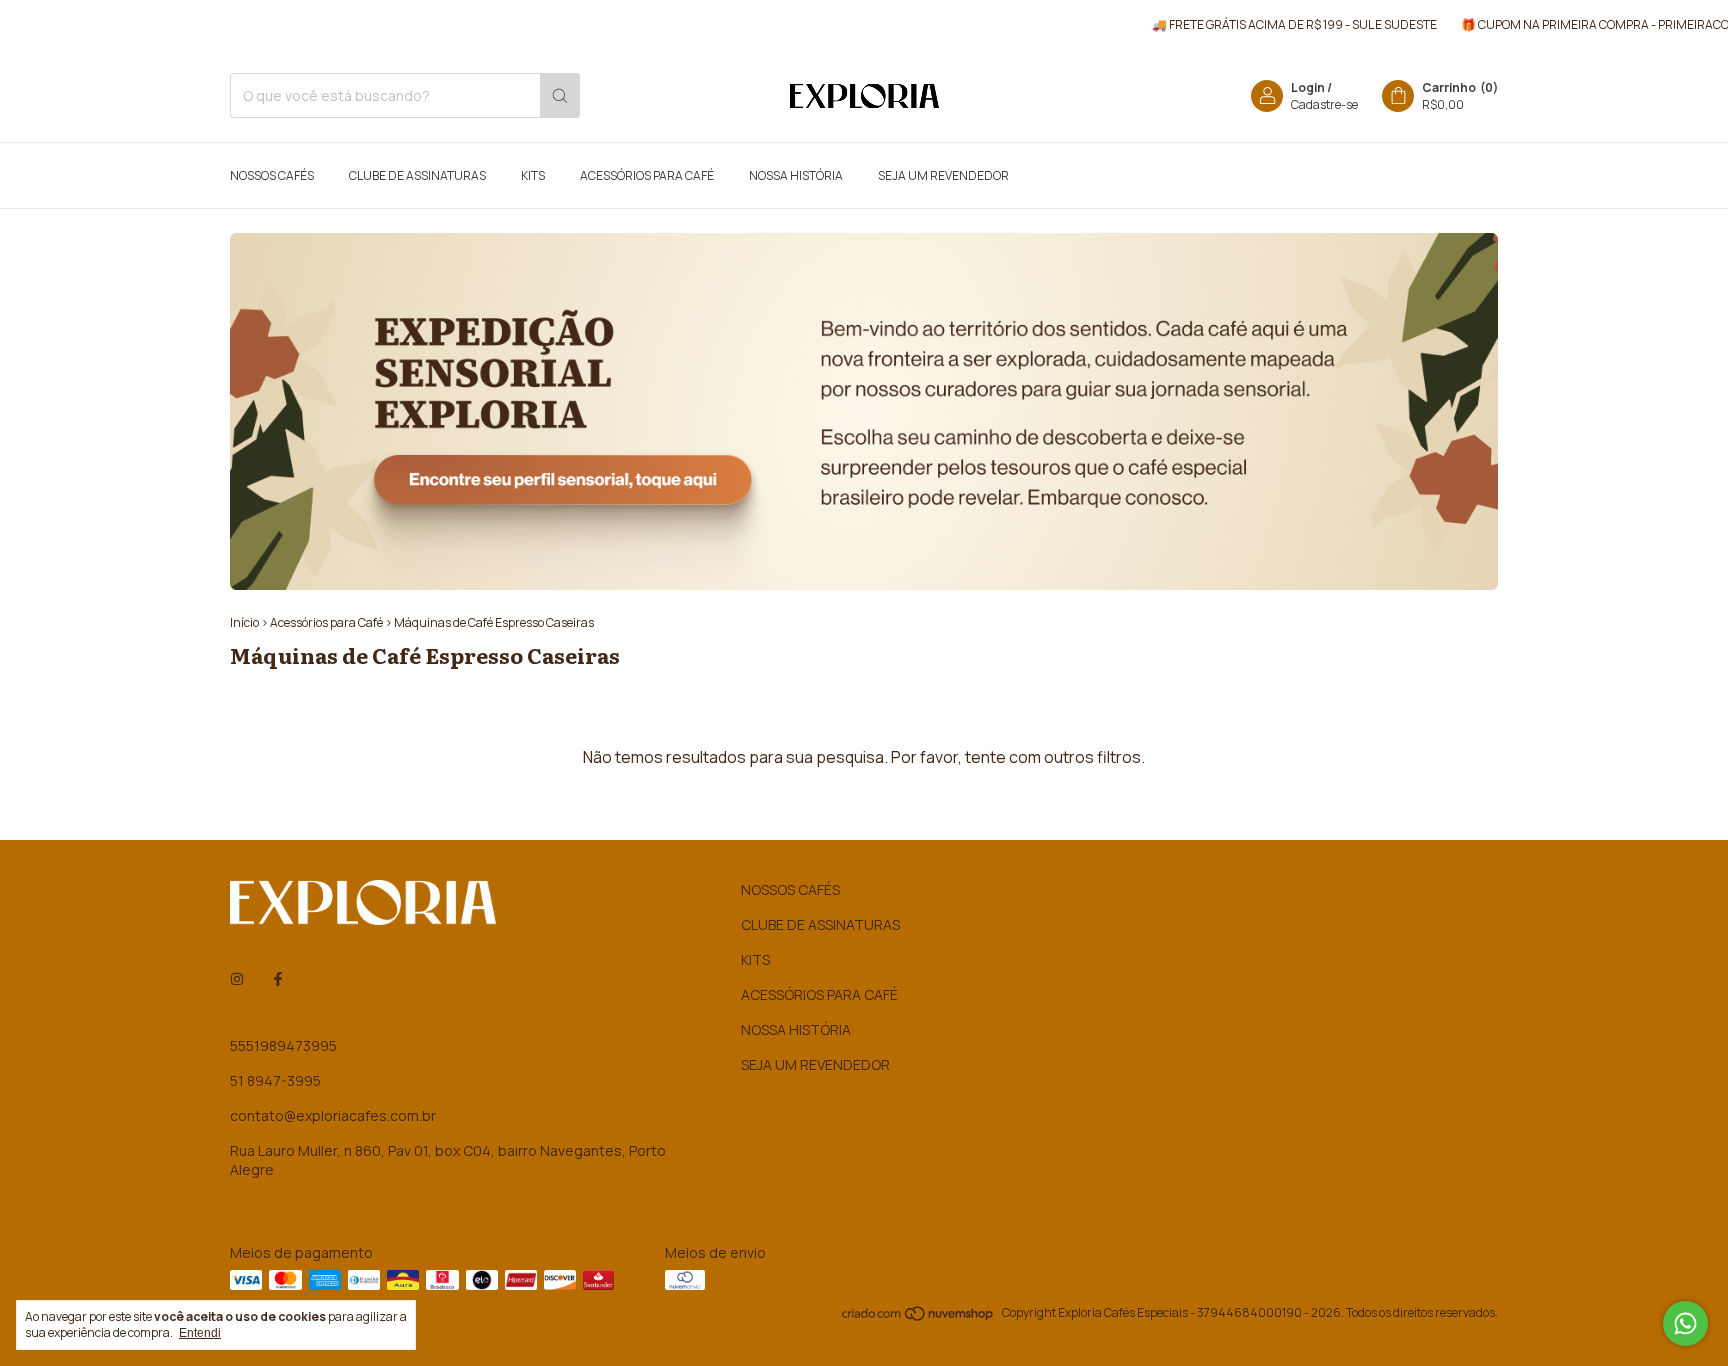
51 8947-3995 (275, 1080)
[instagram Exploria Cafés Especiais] (237, 978)
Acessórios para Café (326, 622)
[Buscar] (560, 95)
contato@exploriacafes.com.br (333, 1115)
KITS (533, 175)
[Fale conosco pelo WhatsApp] (1685, 1323)
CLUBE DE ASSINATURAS (417, 175)
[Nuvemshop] (918, 1317)
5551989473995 (283, 1045)
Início (244, 622)
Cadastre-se (1324, 104)
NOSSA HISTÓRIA (796, 175)
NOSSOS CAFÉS (272, 175)
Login (1308, 87)
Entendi (200, 1333)
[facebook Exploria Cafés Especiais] (278, 978)
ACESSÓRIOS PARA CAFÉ (647, 175)
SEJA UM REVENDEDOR (943, 175)
